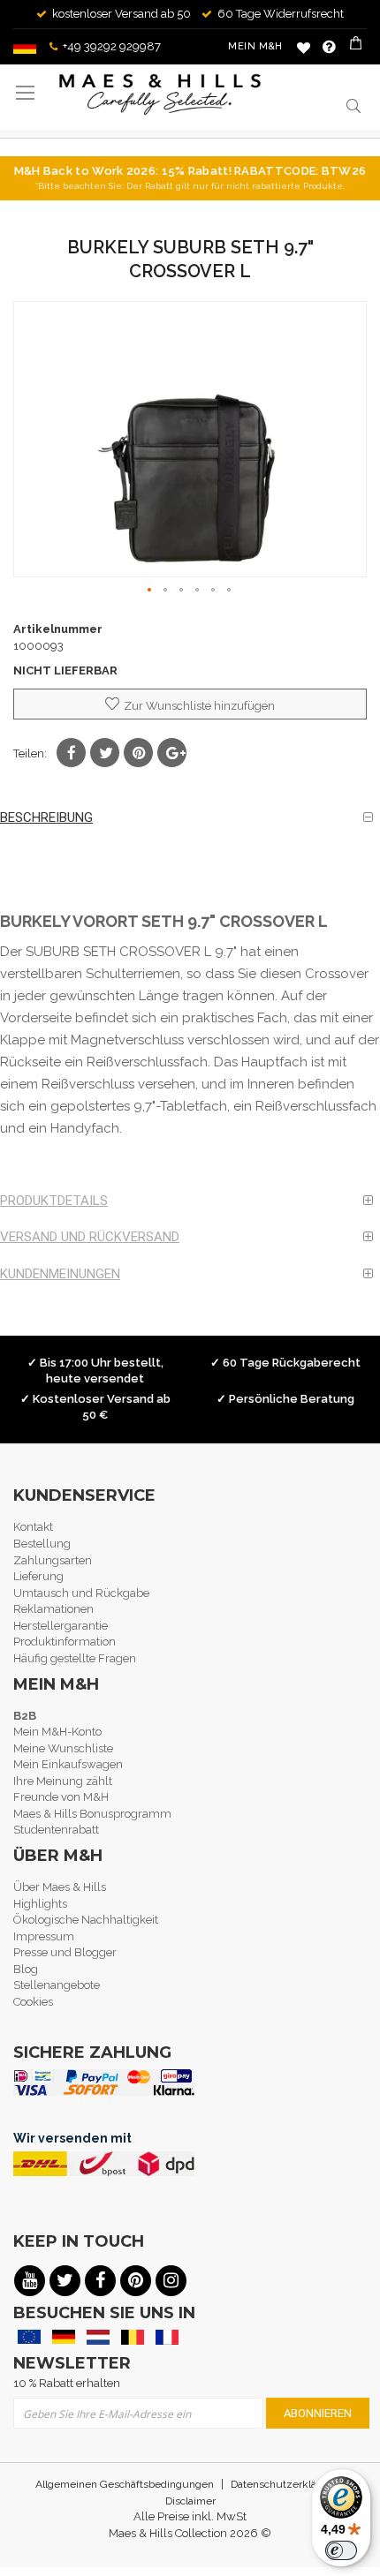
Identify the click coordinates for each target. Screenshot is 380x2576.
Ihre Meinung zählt (63, 1781)
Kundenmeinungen (60, 1274)
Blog (26, 1969)
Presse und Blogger (65, 1952)
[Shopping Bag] (357, 47)
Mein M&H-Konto (57, 1732)
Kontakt (33, 1527)
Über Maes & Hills (60, 1887)
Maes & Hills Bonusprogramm (92, 1814)
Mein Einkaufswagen (68, 1764)
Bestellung (42, 1544)
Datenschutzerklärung (285, 2484)
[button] (150, 591)
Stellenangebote (57, 1985)
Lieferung (38, 1576)
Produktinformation (65, 1642)
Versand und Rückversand (90, 1237)
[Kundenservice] (329, 47)
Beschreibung (46, 817)
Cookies (33, 2002)
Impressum (44, 1936)
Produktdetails (54, 1201)
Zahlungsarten (53, 1560)
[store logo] (160, 94)
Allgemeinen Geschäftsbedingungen (125, 2484)
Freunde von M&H (61, 1797)
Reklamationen (53, 1609)
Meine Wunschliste (304, 47)
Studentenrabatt (56, 1830)
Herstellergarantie (61, 1626)
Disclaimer (190, 2501)
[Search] (354, 105)
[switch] (341, 2550)
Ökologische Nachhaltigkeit (86, 1920)
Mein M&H (255, 46)
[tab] (190, 818)
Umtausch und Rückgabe (81, 1593)
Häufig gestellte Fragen (75, 1658)
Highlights (40, 1904)
